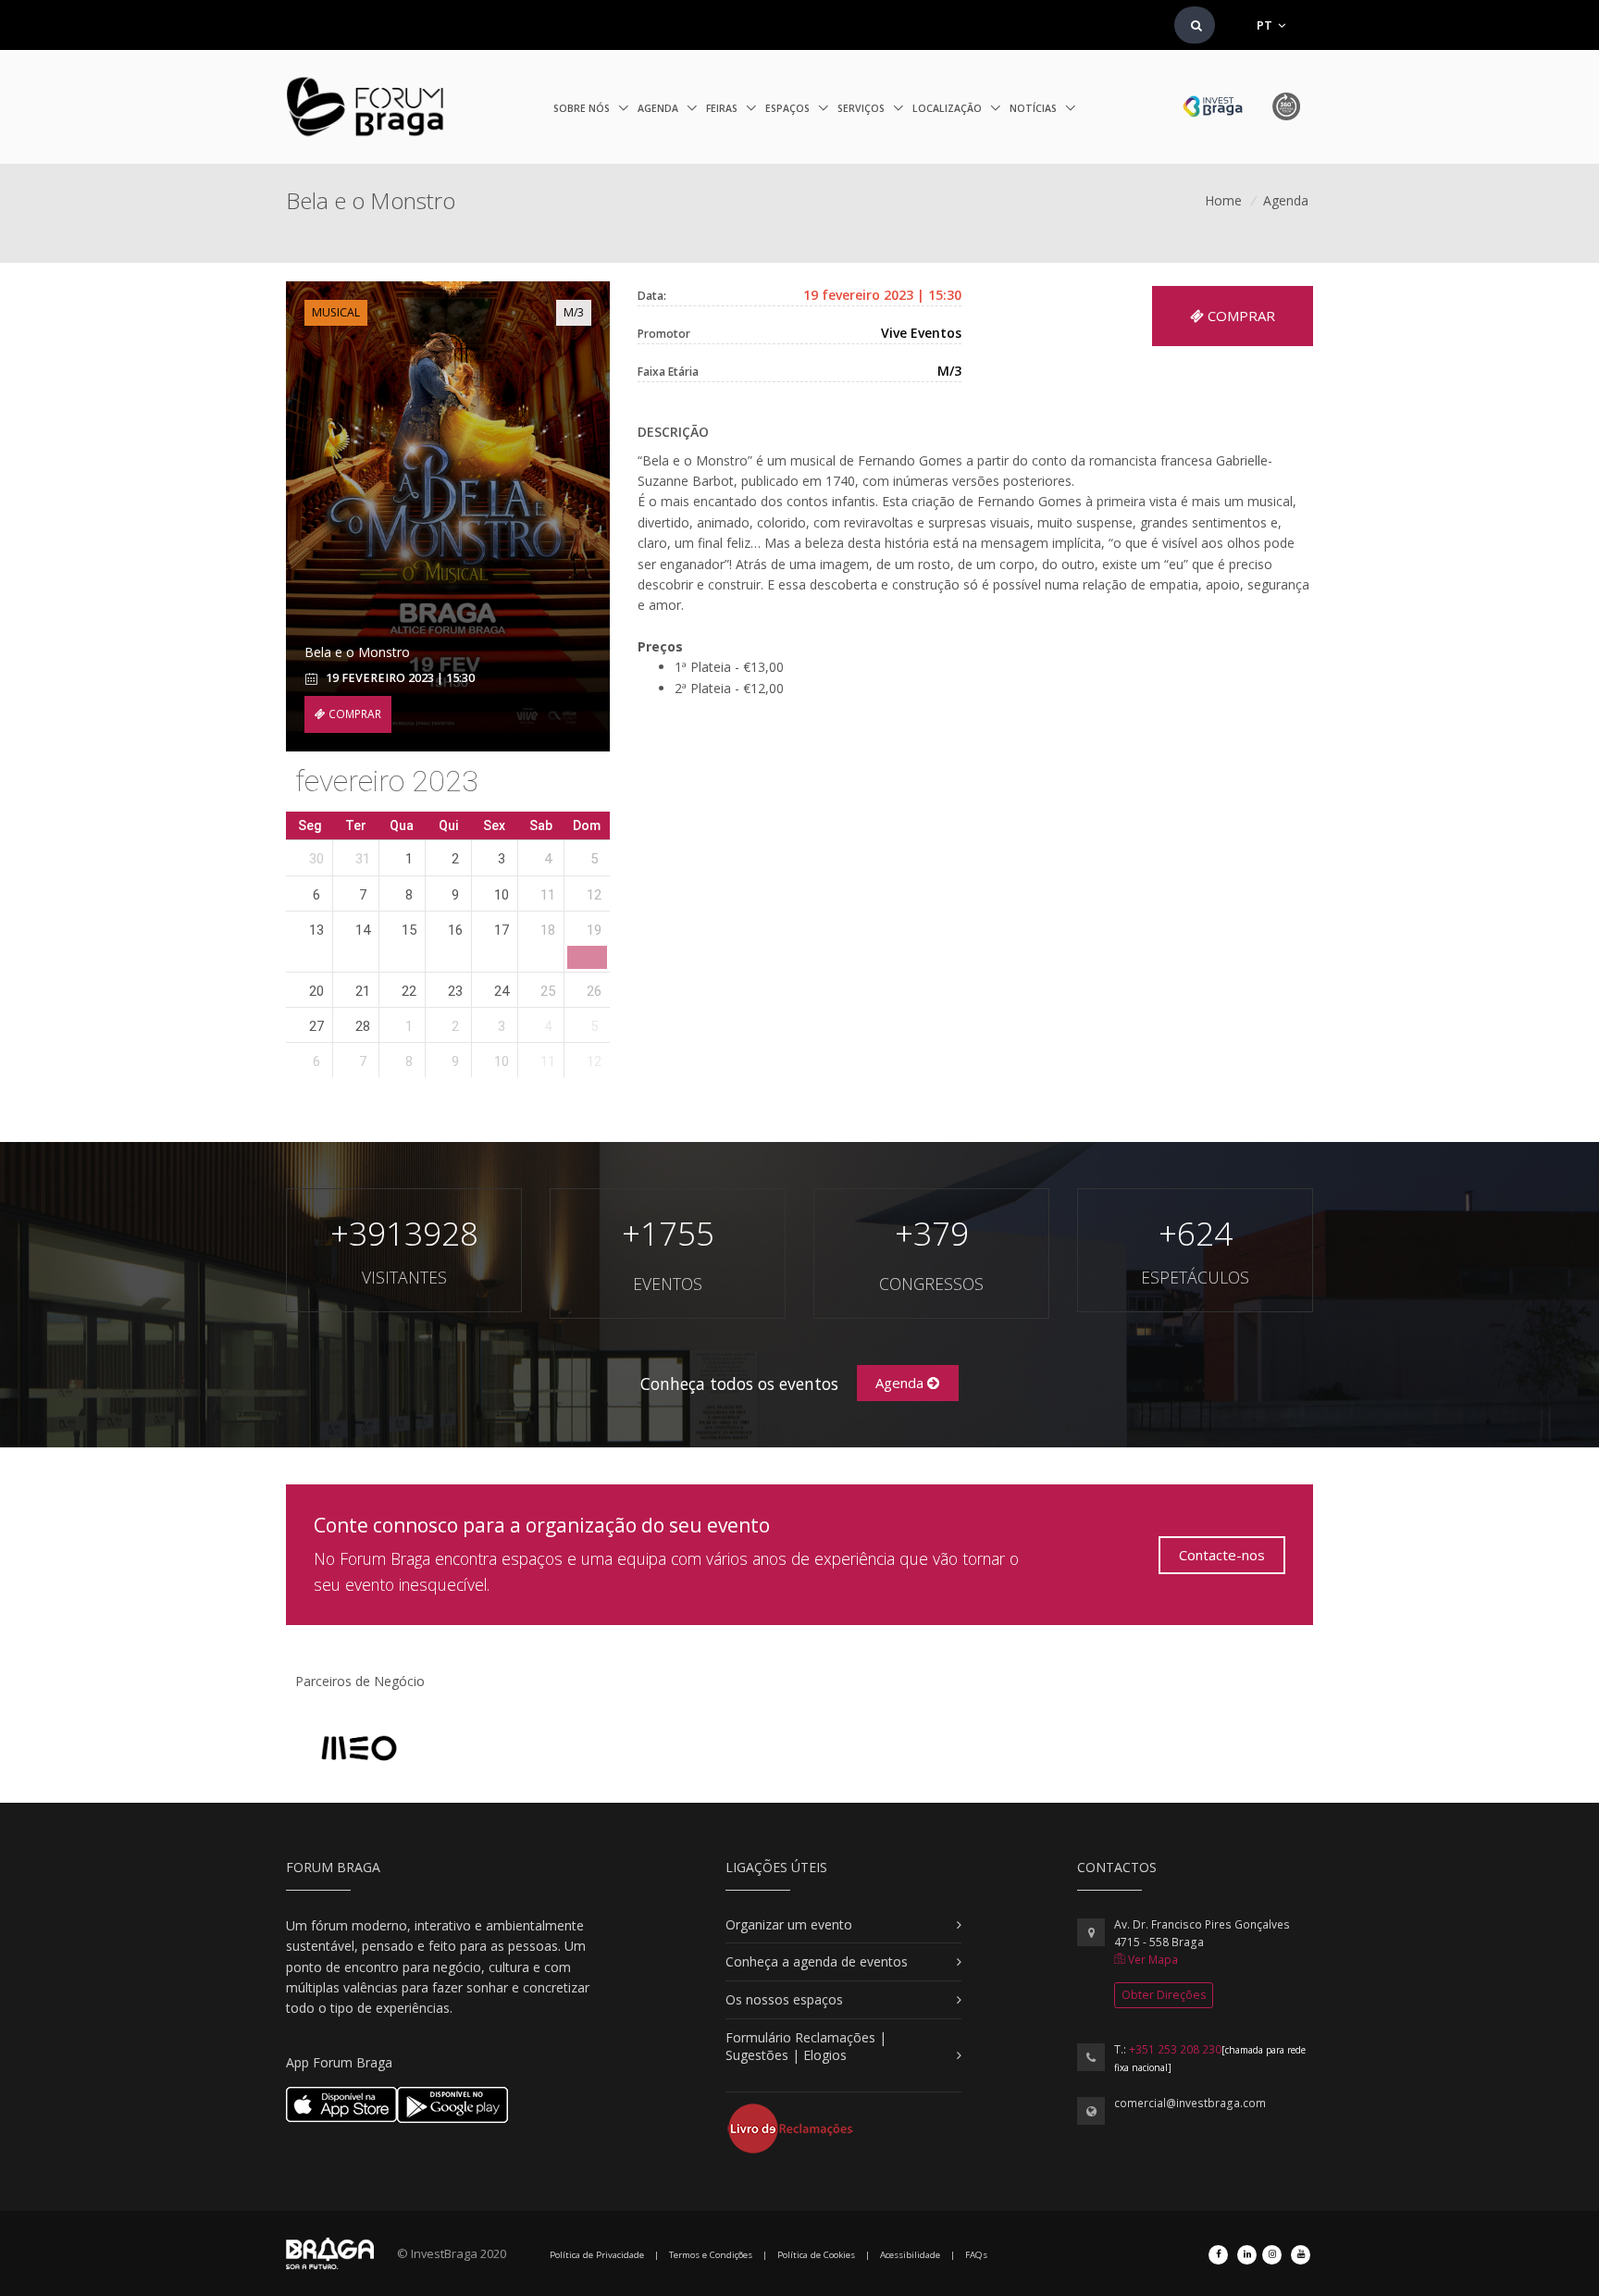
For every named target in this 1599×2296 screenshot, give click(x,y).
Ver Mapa (1152, 1960)
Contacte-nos (1222, 1555)
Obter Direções (1164, 1995)
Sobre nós (583, 108)
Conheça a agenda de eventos (817, 1961)
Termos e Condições (711, 2255)
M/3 (574, 312)
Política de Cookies (816, 2255)
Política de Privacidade (597, 2255)
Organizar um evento (789, 1924)
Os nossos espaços (784, 1999)
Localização (948, 108)
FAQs (976, 2255)
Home (1223, 200)
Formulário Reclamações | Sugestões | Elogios (806, 2047)
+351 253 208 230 (1175, 2049)
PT (1266, 25)
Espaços (789, 108)
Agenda (659, 108)
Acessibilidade (910, 2255)
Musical (336, 312)
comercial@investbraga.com (1190, 2103)
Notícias (1035, 108)
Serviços (862, 108)
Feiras (723, 108)
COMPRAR (353, 714)
